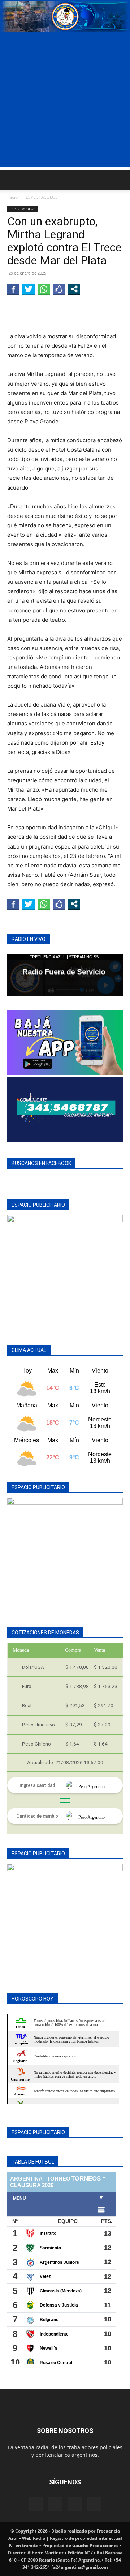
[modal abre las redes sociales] (74, 289)
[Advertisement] (65, 101)
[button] (12, 180)
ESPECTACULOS (42, 197)
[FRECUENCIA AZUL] (65, 17)
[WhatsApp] (75, 2504)
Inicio (12, 197)
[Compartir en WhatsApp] (44, 289)
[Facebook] (36, 2504)
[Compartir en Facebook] (13, 289)
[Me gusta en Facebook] (59, 289)
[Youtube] (94, 2504)
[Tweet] (29, 289)
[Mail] (55, 2504)
